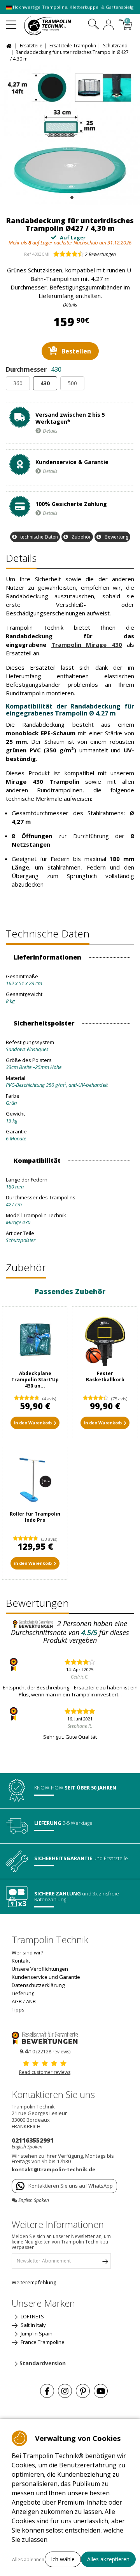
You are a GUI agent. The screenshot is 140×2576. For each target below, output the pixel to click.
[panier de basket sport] (105, 1339)
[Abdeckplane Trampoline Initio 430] (35, 1339)
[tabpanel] (70, 135)
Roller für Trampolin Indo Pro (35, 1517)
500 (72, 383)
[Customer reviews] (45, 2037)
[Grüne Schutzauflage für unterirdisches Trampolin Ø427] (70, 135)
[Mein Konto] (108, 26)
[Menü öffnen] (11, 22)
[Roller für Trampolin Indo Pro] (35, 1480)
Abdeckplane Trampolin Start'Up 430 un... (35, 1380)
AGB (17, 2001)
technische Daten (39, 537)
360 (18, 383)
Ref (28, 254)
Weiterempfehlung (34, 2282)
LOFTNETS (32, 2316)
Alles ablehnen (28, 2560)
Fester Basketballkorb (105, 1376)
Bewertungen (100, 254)
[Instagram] (65, 2391)
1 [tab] (71, 196)
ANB (31, 2001)
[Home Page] (10, 45)
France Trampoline (42, 2342)
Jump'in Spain (36, 2333)
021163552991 (33, 2140)
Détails (70, 305)
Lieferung (23, 1993)
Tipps (18, 2010)
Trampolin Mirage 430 (87, 644)
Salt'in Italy (33, 2325)
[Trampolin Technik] (53, 26)
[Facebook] (47, 2391)
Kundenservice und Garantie (46, 1977)
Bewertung (116, 537)
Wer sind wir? (27, 1952)
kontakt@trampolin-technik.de (53, 2169)
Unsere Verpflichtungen (40, 1969)
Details (50, 431)
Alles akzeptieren (108, 2559)
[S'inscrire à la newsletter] (105, 2263)
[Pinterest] (83, 2391)
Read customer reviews (45, 2072)
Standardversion (43, 2363)
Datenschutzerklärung (38, 1985)
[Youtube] (101, 2391)
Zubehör (81, 537)
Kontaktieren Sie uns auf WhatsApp (71, 2186)
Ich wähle (63, 2559)
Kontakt (21, 1961)
